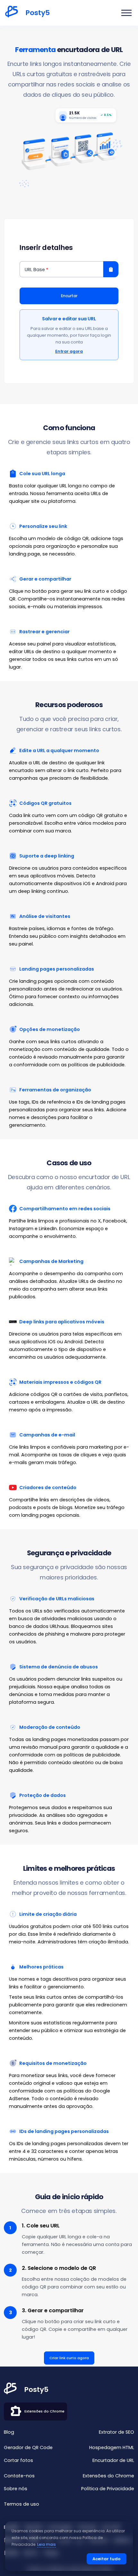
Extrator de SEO (116, 2432)
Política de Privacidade (108, 2489)
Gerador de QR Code (28, 2447)
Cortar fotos (18, 2460)
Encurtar (69, 296)
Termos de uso (22, 2504)
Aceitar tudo (107, 2559)
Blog (9, 2432)
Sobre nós (16, 2489)
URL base (35, 270)
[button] (126, 13)
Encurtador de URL (113, 2460)
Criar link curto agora (69, 2358)
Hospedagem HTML (112, 2447)
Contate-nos (19, 2476)
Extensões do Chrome (44, 2411)
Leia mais (47, 2545)
